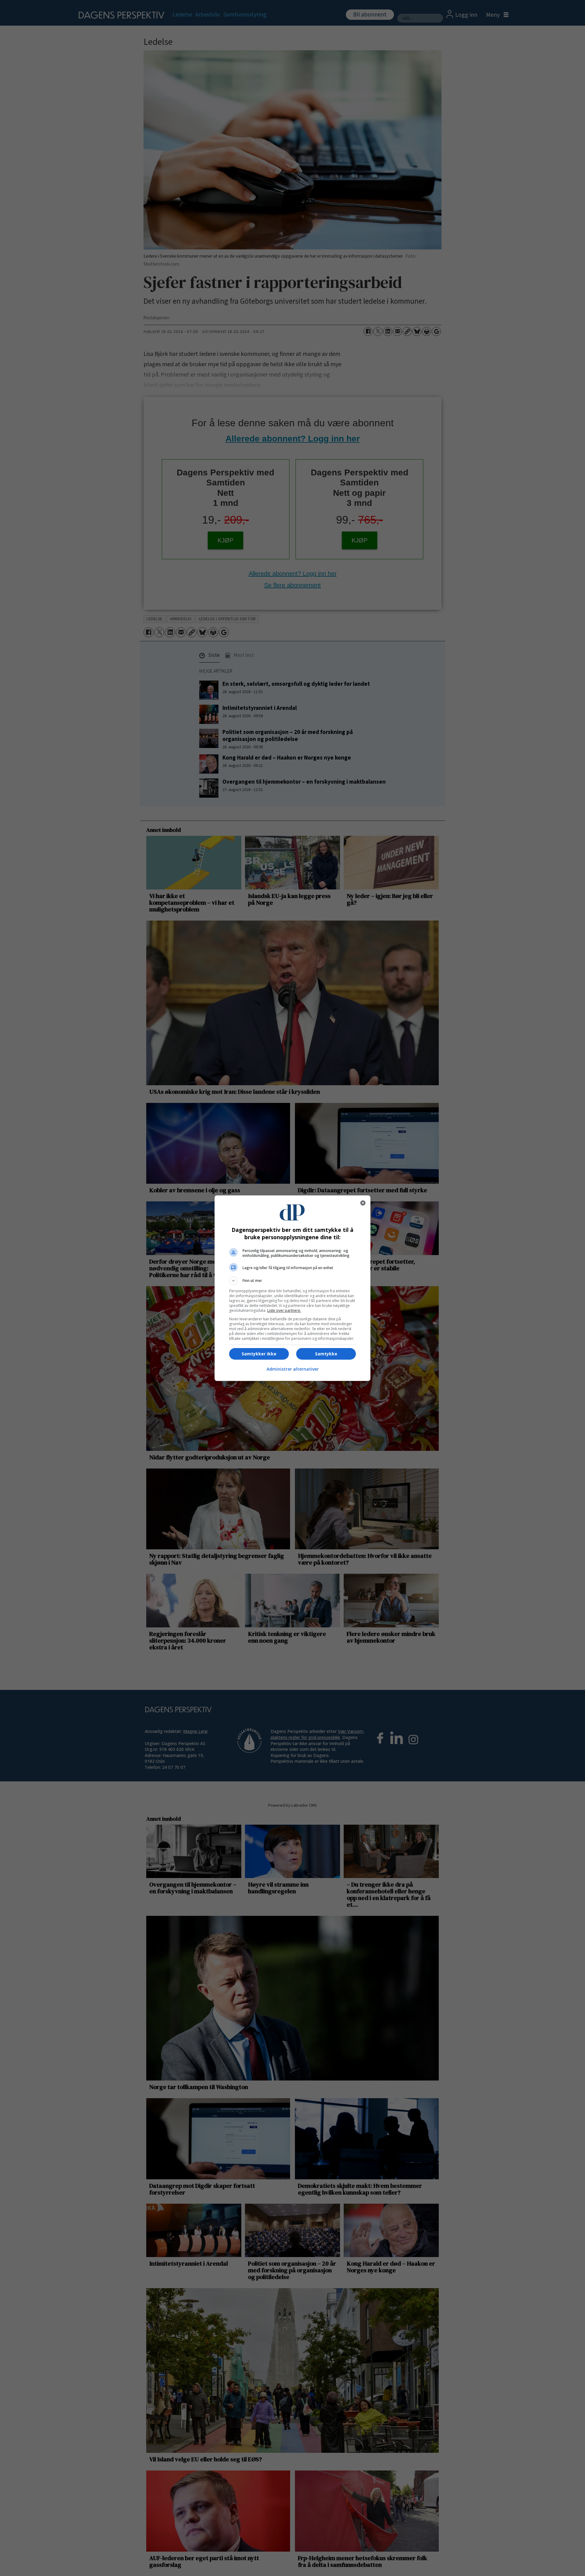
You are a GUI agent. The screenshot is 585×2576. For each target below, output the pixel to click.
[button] (292, 1281)
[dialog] (292, 1288)
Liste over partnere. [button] (284, 1310)
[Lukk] (363, 1203)
